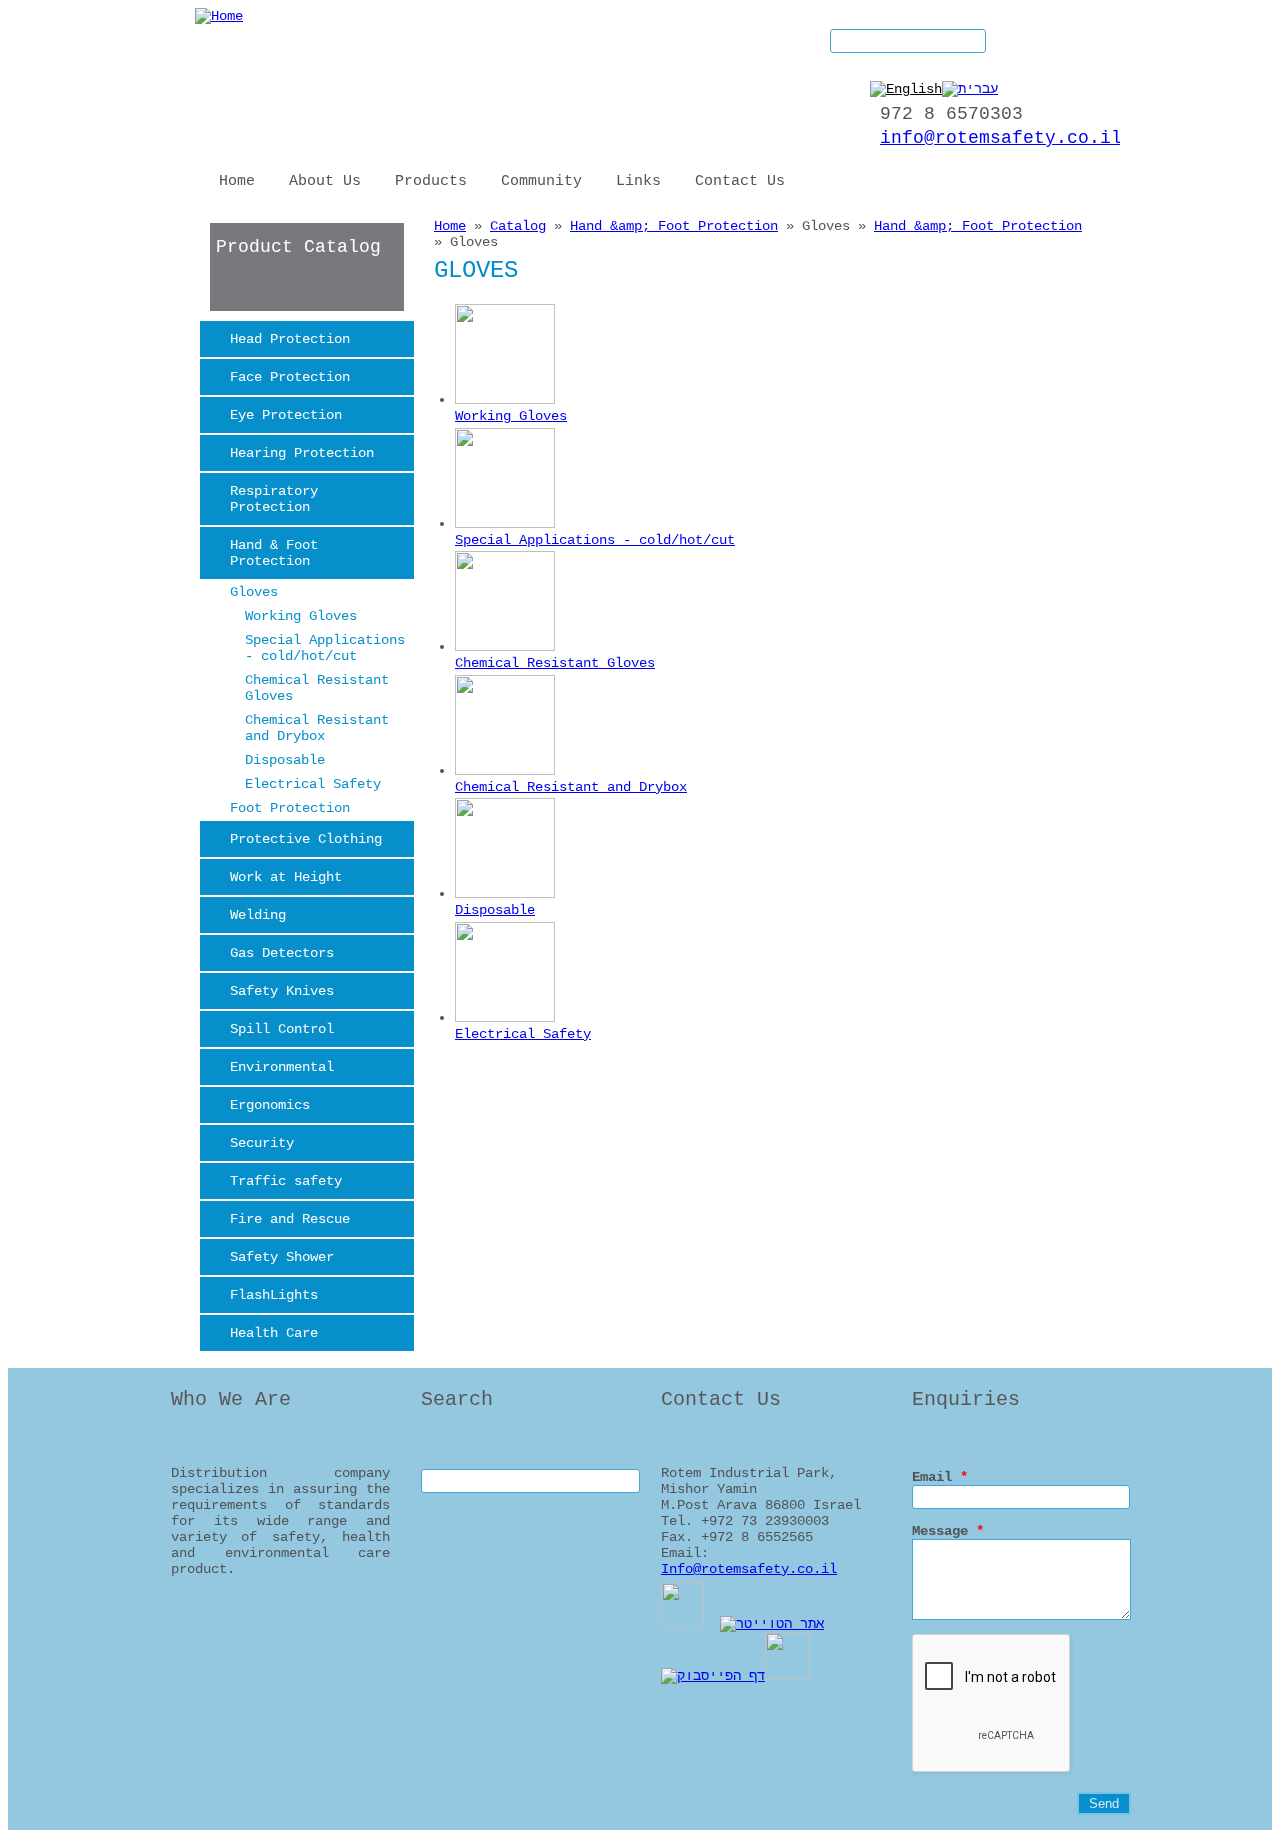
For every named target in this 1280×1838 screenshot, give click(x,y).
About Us (325, 181)
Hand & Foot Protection (274, 553)
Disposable (285, 760)
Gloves (254, 592)
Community (541, 181)
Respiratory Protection (274, 499)
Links (638, 181)
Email (940, 1477)
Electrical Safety (313, 784)
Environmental (282, 1067)
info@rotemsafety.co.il (1001, 138)
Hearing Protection (302, 453)
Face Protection (290, 377)
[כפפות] (970, 89)
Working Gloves (301, 616)
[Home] (219, 16)
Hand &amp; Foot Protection (674, 226)
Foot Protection (290, 808)
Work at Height (286, 877)
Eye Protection (286, 415)
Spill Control (282, 1029)
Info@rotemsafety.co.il (749, 1569)
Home (237, 181)
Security (262, 1143)
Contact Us (740, 181)
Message (948, 1531)
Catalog (518, 226)
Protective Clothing (306, 839)
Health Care (274, 1333)
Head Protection (290, 339)
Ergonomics (270, 1105)
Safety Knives (282, 991)
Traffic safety (286, 1181)
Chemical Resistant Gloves (317, 688)
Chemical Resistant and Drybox (317, 728)
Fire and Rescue (290, 1219)
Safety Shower (282, 1257)
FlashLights (274, 1295)
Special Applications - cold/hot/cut (325, 648)
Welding (258, 915)
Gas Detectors (282, 953)
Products (431, 181)
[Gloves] (906, 89)
